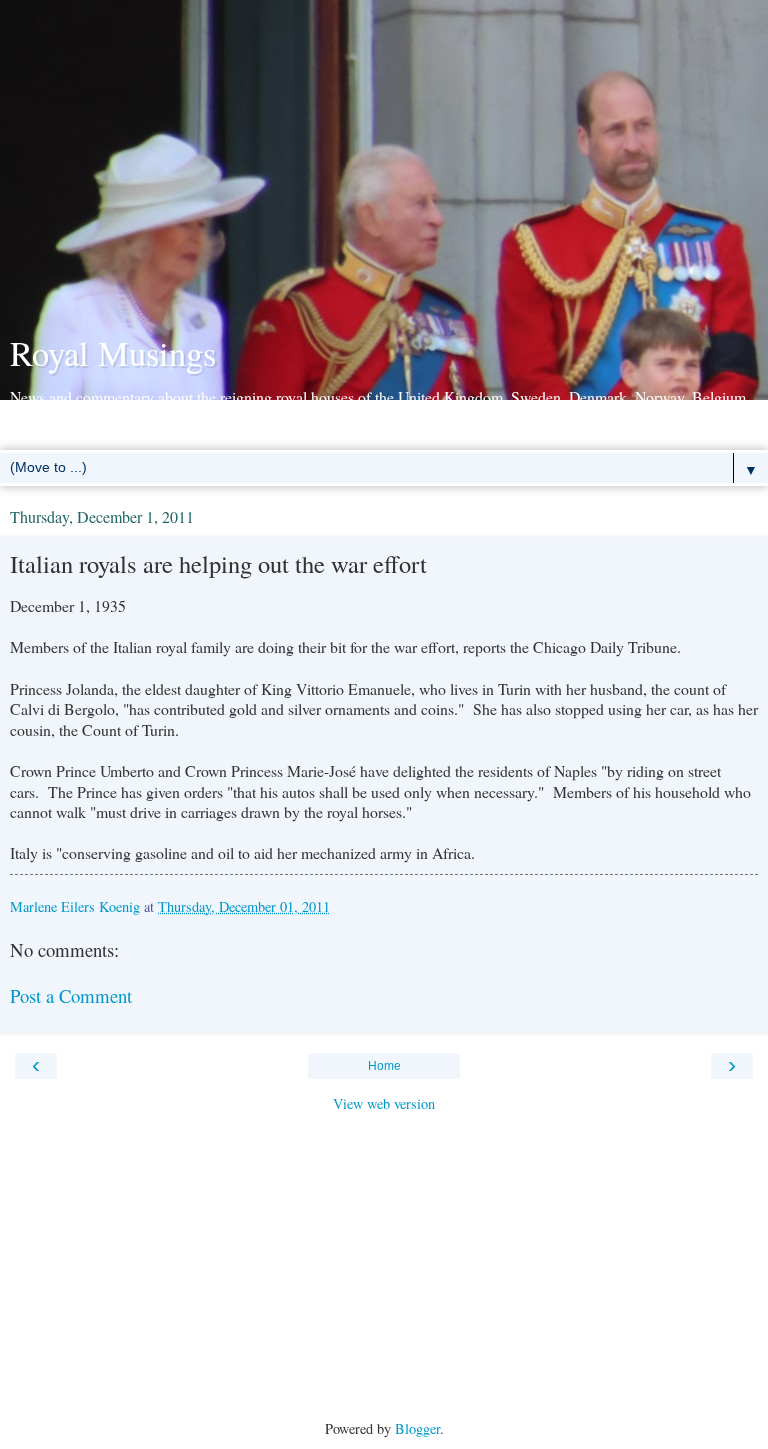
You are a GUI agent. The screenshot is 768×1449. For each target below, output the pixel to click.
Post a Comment (71, 995)
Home (384, 1066)
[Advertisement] (384, 170)
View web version (384, 1103)
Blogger (417, 1428)
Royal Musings (113, 353)
